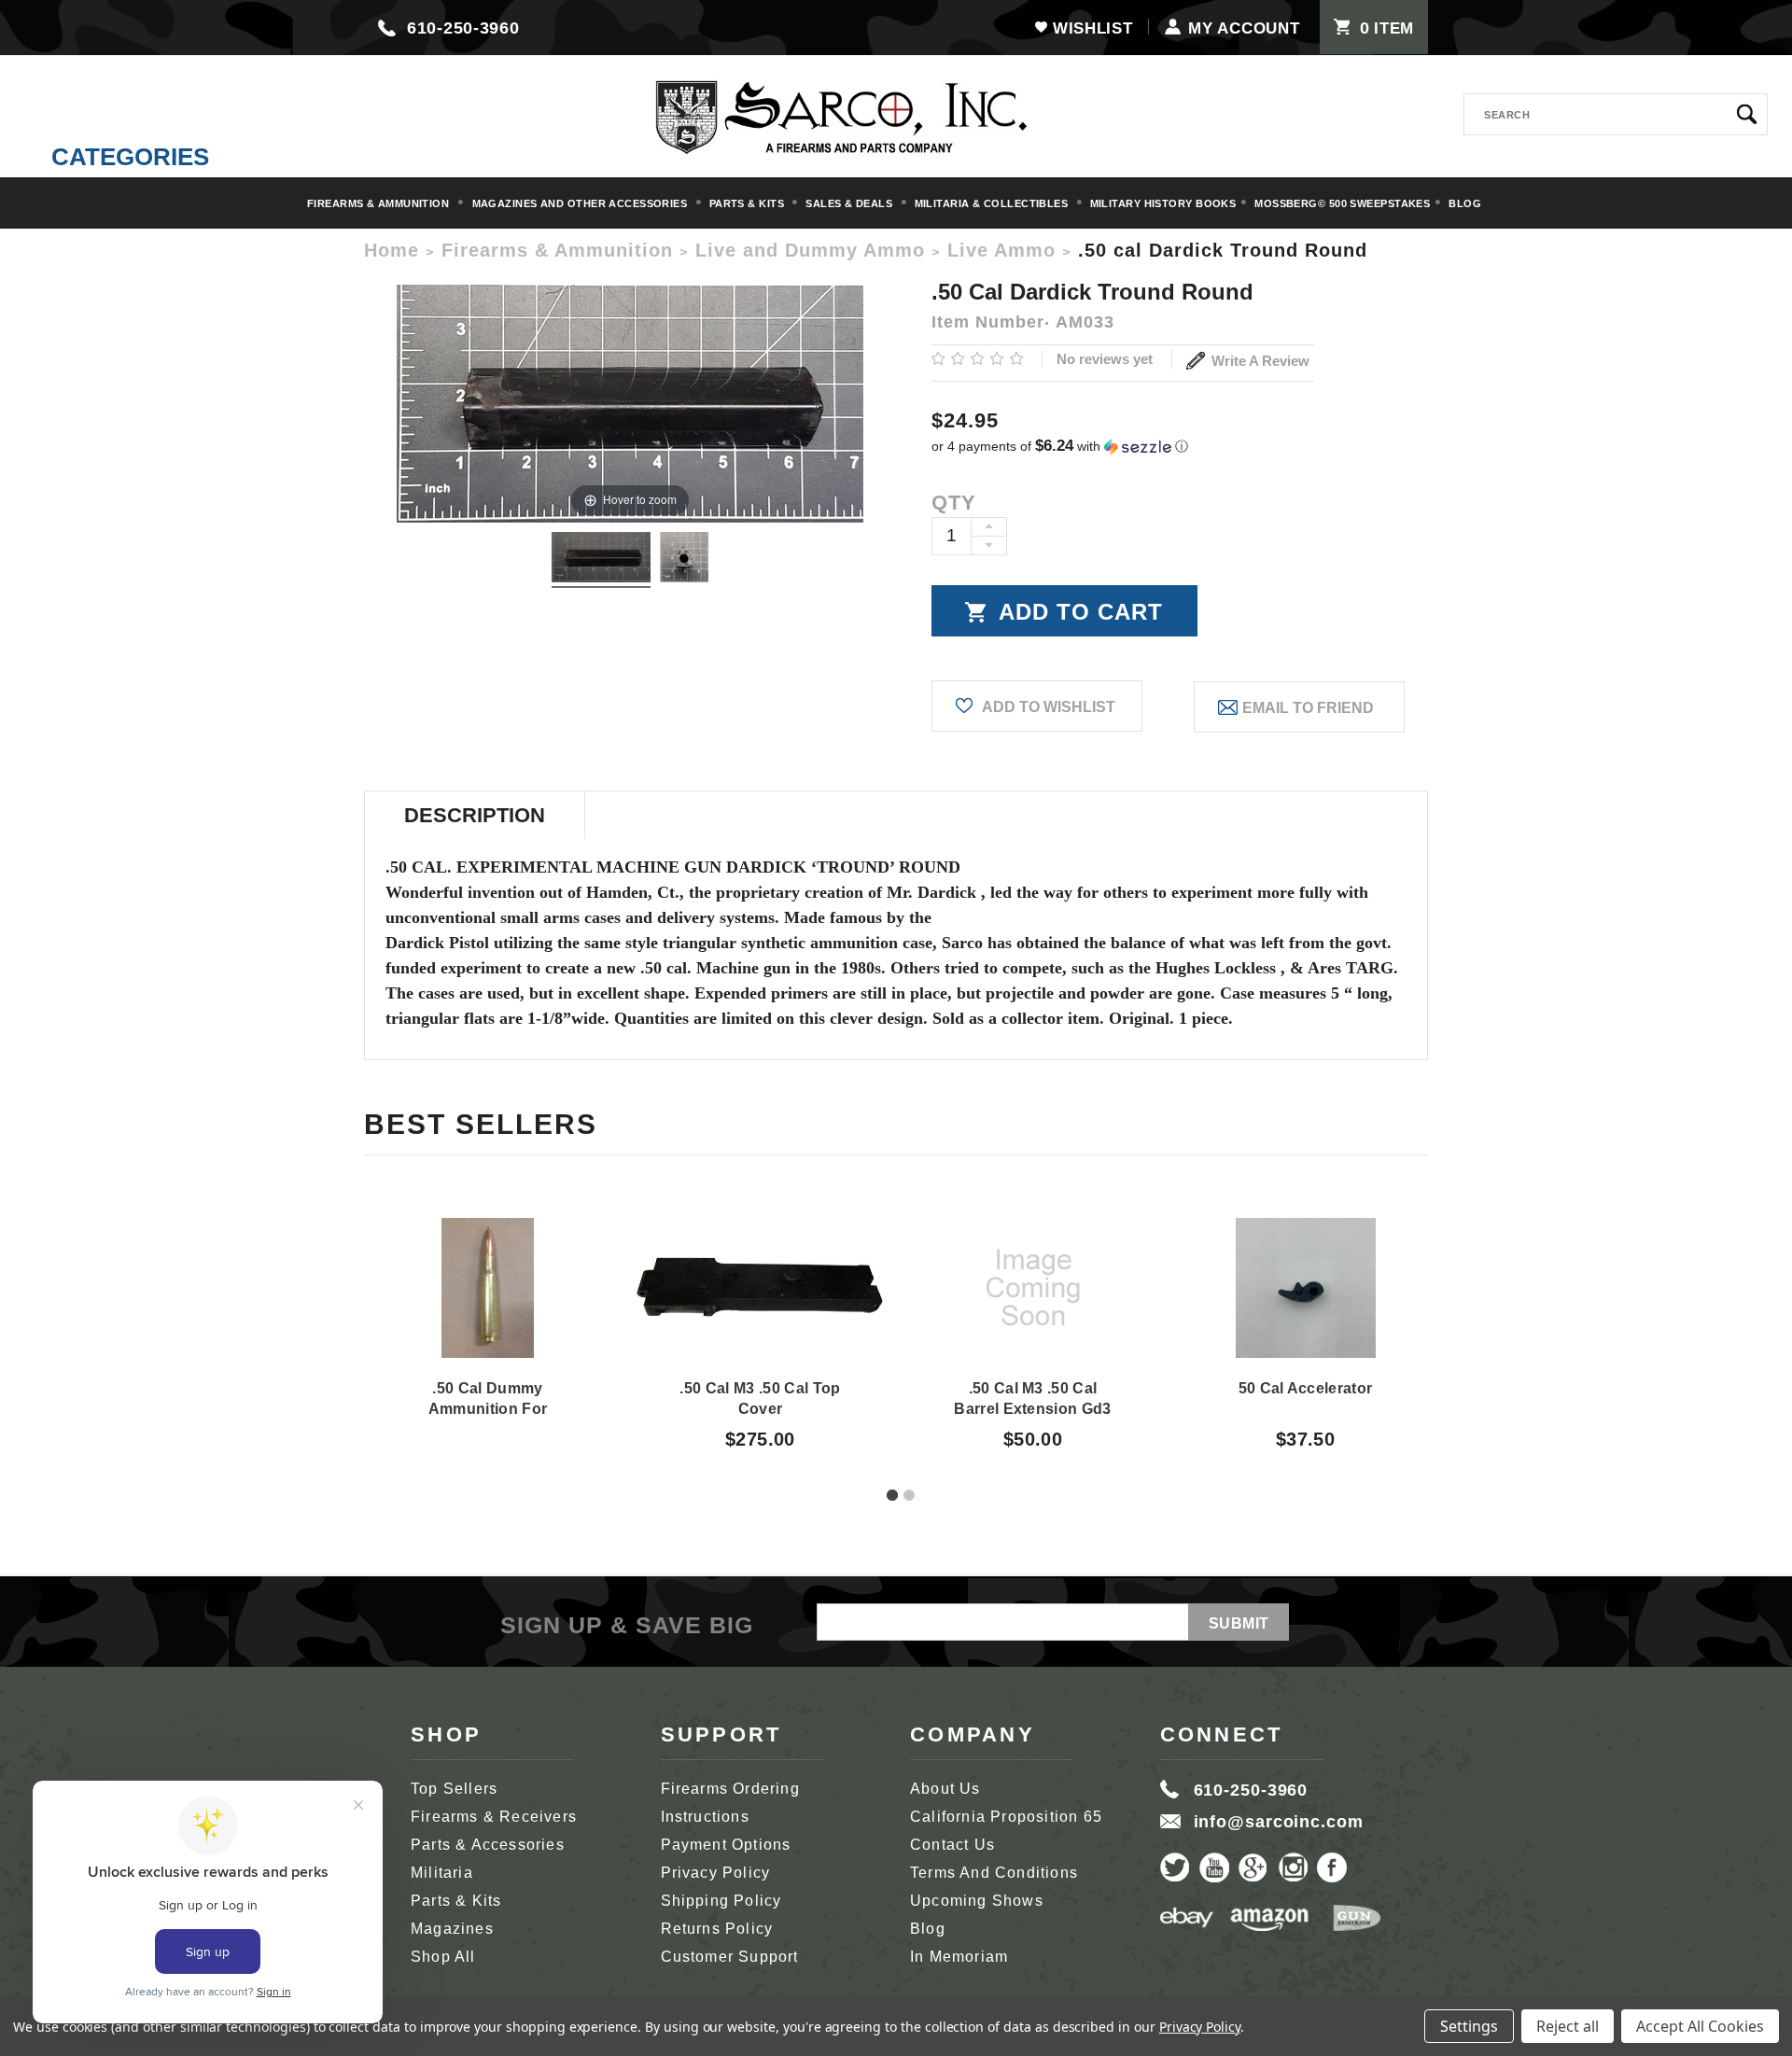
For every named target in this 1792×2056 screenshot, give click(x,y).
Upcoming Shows (977, 1901)
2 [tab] (909, 1495)
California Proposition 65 (1006, 1817)
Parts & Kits (749, 203)
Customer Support (730, 1957)
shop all (443, 1957)
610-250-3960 (463, 28)
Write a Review (1259, 361)
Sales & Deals (850, 203)
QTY (954, 503)
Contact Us (952, 1845)
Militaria (442, 1873)
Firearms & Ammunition (380, 203)
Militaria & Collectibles (993, 203)
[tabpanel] (488, 1306)
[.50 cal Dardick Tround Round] (601, 560)
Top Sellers (454, 1789)
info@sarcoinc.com (1279, 1822)
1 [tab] (892, 1495)
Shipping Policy (721, 1901)
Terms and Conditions (994, 1873)
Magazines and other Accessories (581, 203)
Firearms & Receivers (494, 1817)
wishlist (1092, 28)
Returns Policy (717, 1929)
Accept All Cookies (1700, 2026)
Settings (1469, 2026)
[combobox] (1616, 114)
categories (130, 157)
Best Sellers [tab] (481, 1124)
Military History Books (1163, 203)
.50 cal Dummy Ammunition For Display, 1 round (487, 1409)
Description (475, 815)
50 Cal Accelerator (1306, 1388)
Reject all (1568, 2026)
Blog (1465, 203)
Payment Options (726, 1845)
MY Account (1244, 28)
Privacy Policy (716, 1873)
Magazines (452, 1929)
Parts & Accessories (488, 1845)
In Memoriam (959, 1957)
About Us (945, 1789)
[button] (1180, 447)
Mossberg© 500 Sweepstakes (1342, 203)
